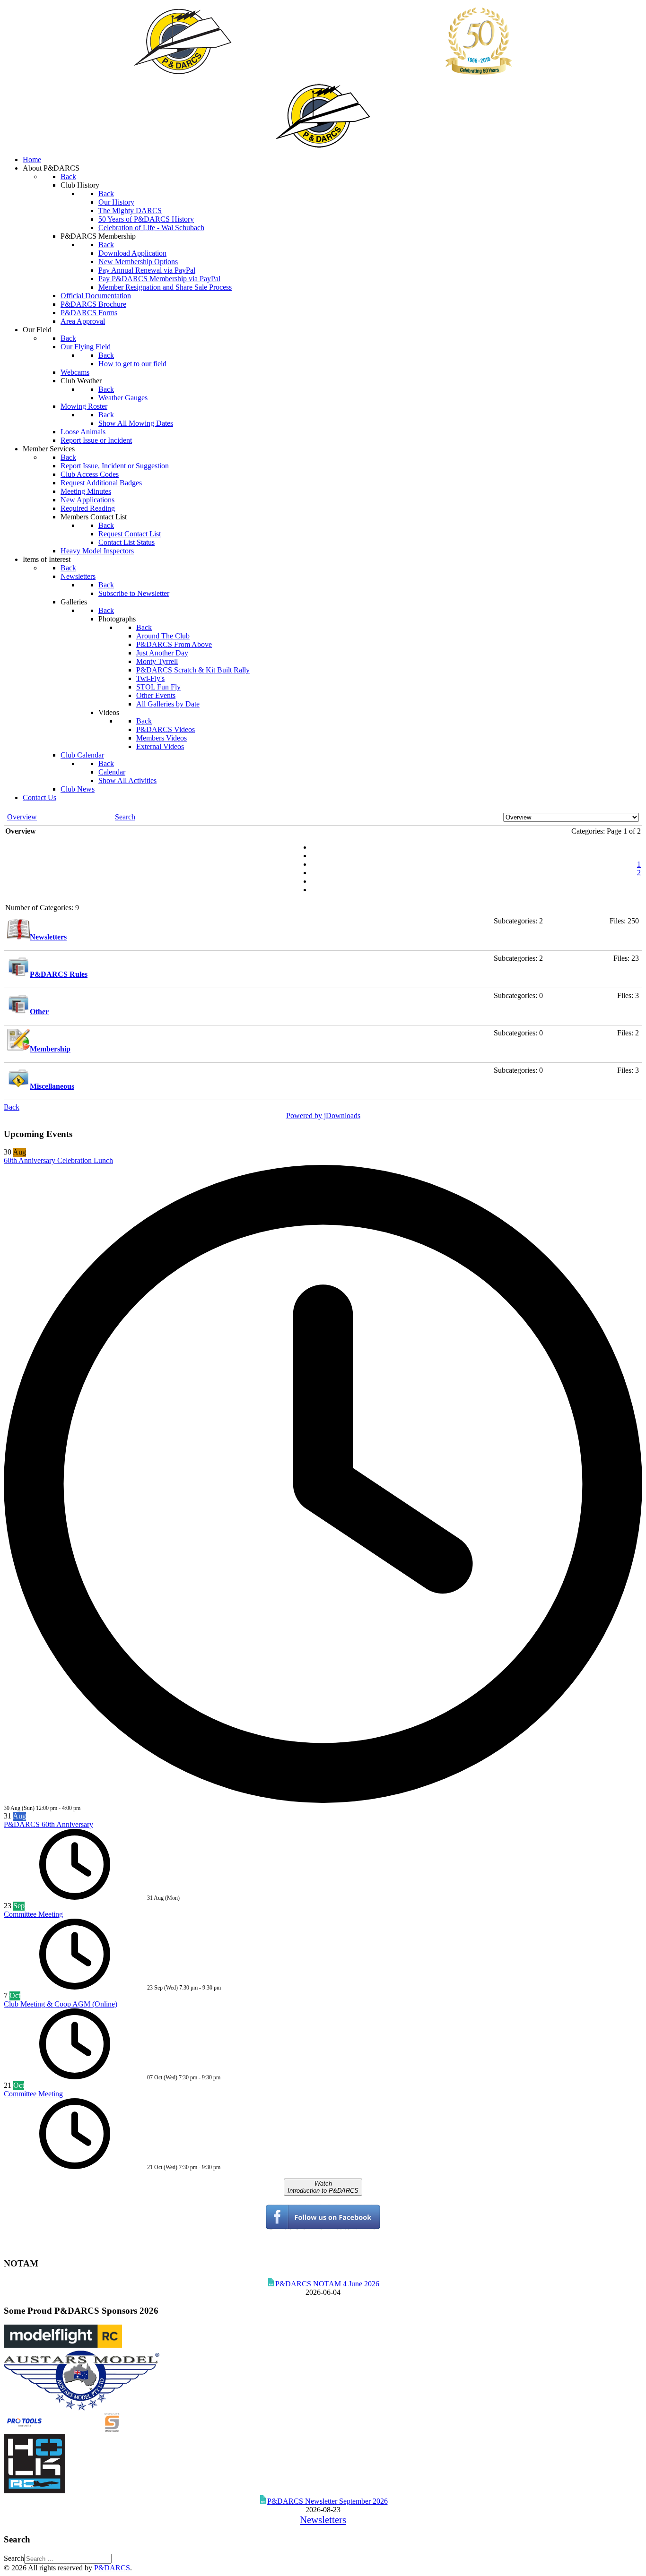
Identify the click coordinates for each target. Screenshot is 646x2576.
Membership (50, 1049)
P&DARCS (112, 2568)
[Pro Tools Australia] (63, 2429)
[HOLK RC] (35, 2491)
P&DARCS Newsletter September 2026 (327, 2501)
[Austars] (82, 2408)
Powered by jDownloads (323, 1116)
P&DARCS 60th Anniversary (48, 1824)
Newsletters (48, 937)
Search (14, 2558)
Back (12, 1107)
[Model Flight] (63, 2345)
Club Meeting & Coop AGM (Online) (61, 2004)
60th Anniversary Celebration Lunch (58, 1160)
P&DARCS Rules (59, 974)
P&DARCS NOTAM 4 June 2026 (327, 2284)
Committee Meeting (33, 1914)
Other (39, 1012)
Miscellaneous (52, 1086)
